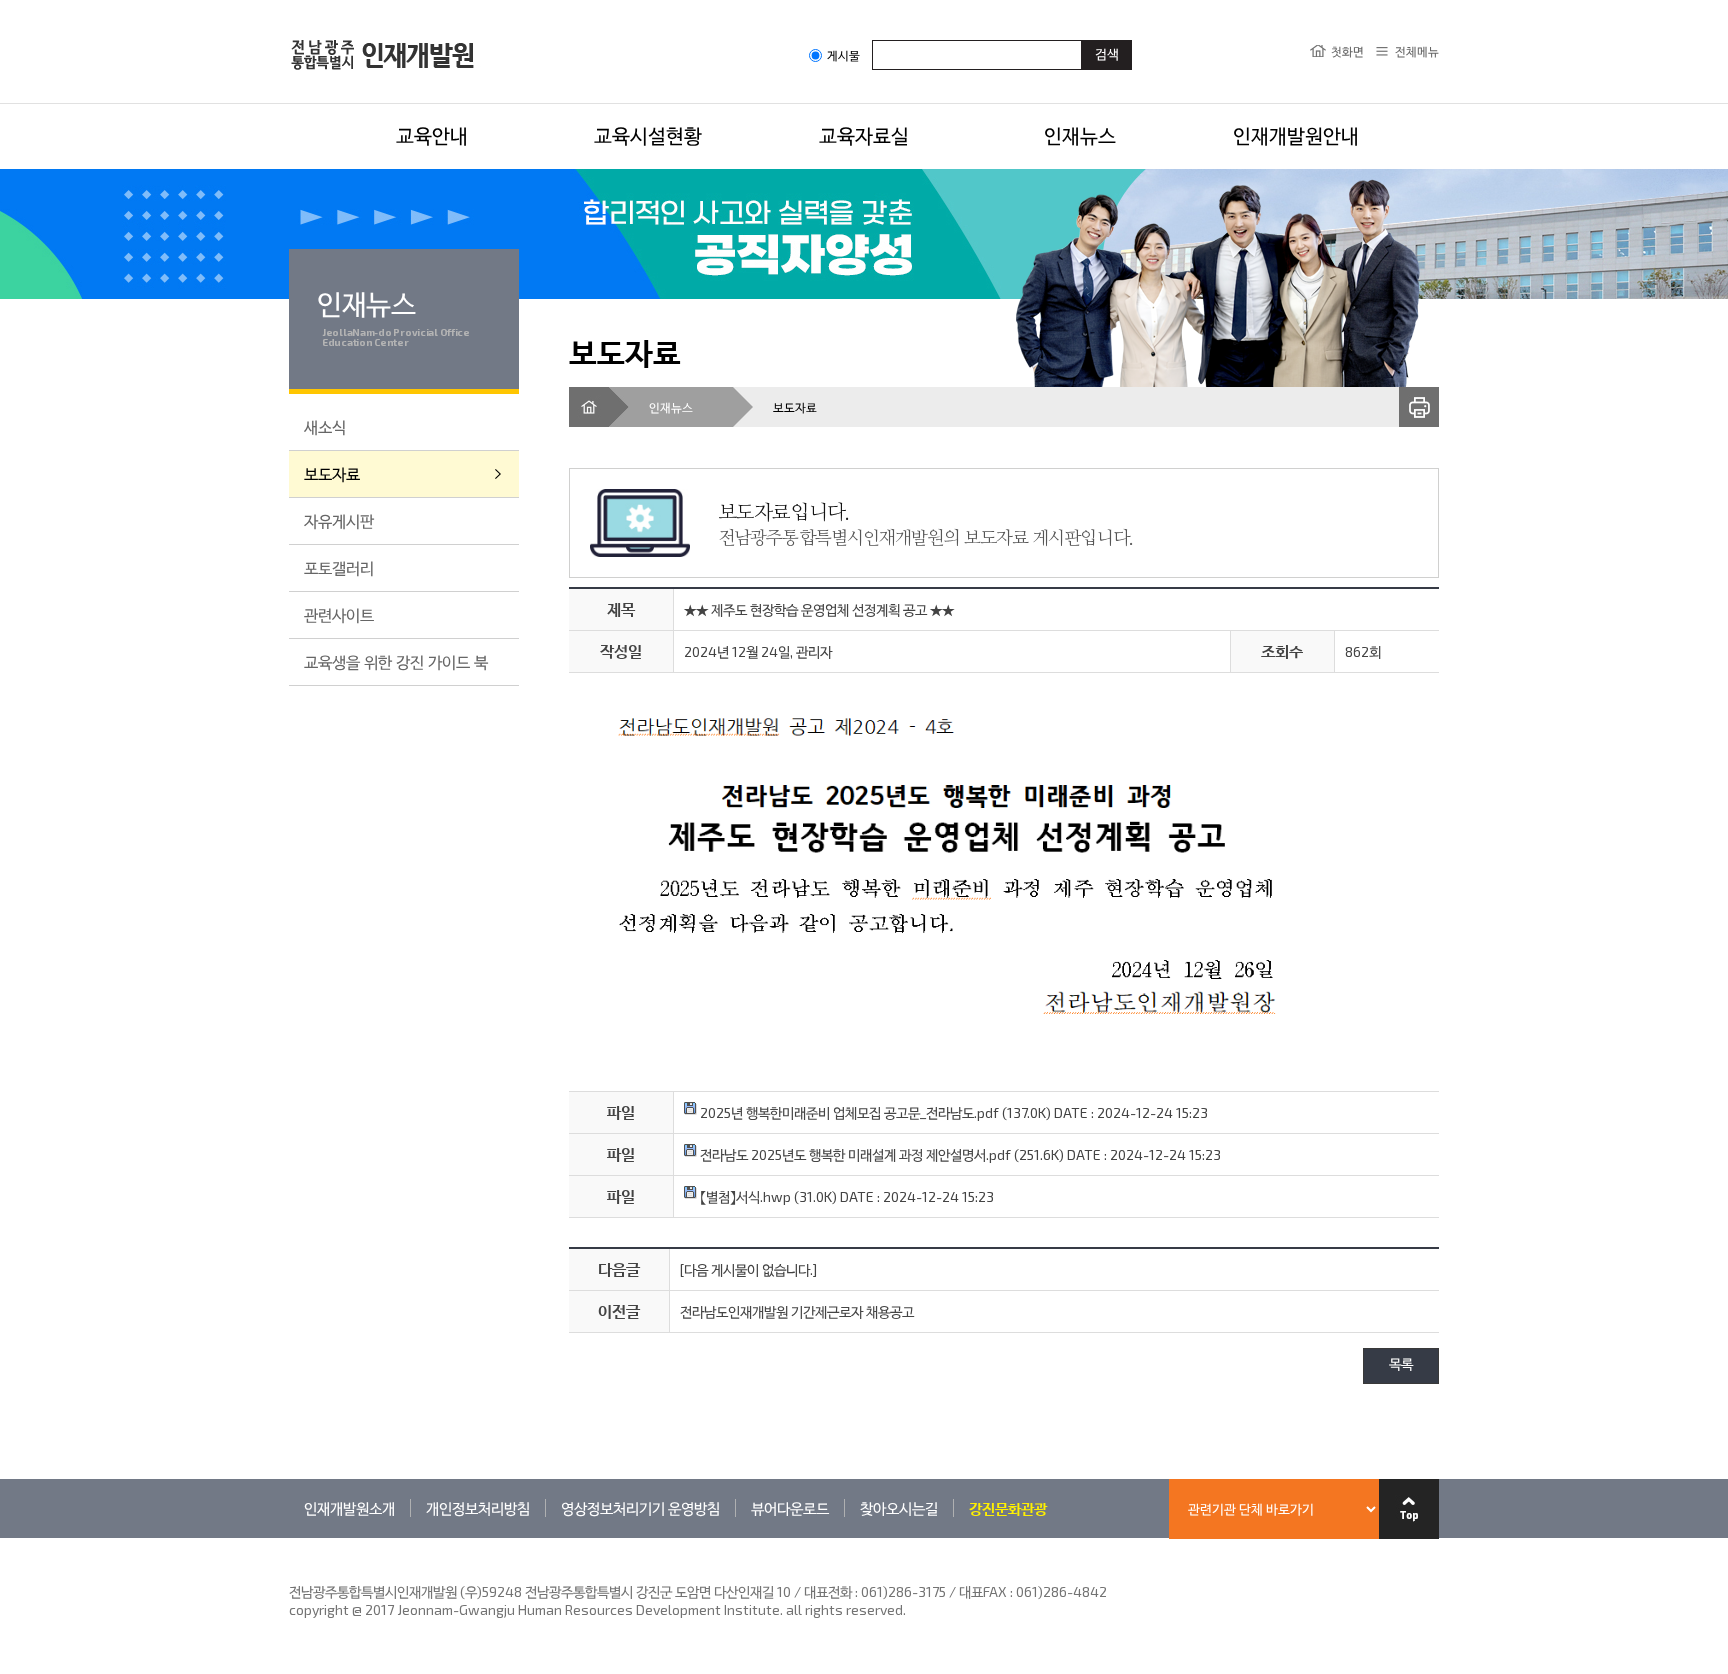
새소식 (325, 426)
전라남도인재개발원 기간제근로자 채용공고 (797, 1311)
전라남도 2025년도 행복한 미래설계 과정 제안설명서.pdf (854, 1154)
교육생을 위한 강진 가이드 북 (396, 661)
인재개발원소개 (349, 1508)
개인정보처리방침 (478, 1508)
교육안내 (432, 135)
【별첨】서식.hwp (744, 1196)
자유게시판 (339, 520)
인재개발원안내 (1296, 135)
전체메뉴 (1417, 51)
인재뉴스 (1080, 135)
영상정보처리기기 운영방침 (640, 1508)
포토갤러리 (339, 567)
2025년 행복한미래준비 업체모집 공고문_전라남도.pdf (848, 1112)
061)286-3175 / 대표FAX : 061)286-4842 (984, 1591)
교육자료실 (864, 135)
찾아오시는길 (899, 1508)
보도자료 (332, 473)
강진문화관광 (1008, 1508)
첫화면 (1347, 51)
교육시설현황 (648, 135)
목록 (1401, 1365)
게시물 (843, 55)
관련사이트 (339, 614)
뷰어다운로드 (790, 1508)
